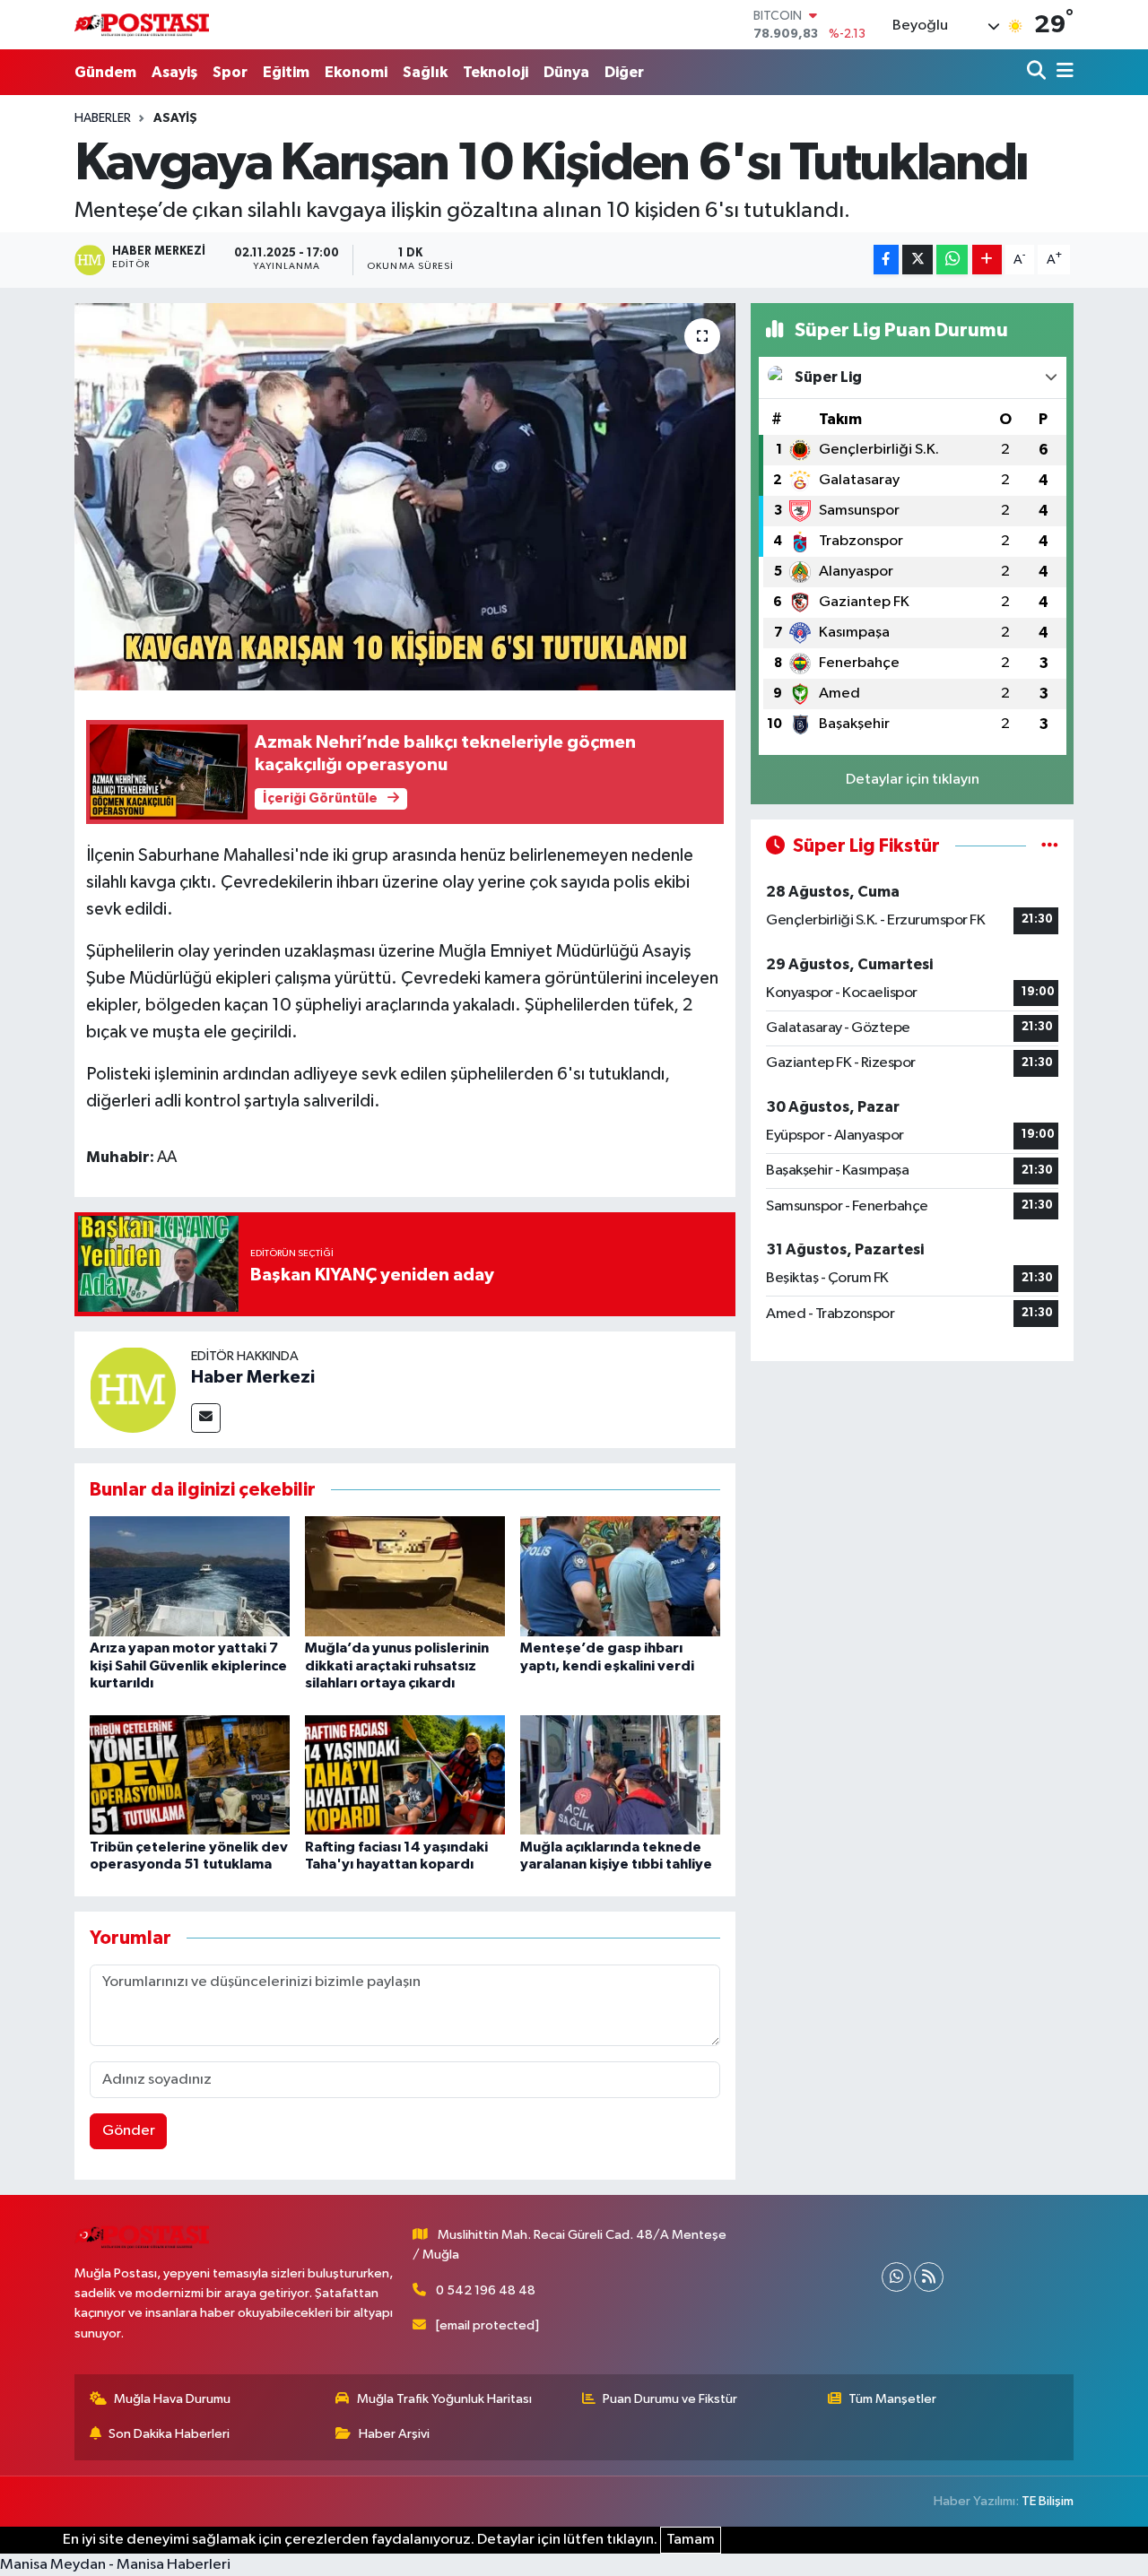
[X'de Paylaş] (918, 260)
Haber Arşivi (394, 2434)
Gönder (129, 2131)
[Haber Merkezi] (133, 1389)
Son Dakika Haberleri (169, 2434)
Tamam (691, 2540)
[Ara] (1038, 72)
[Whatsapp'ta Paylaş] (952, 260)
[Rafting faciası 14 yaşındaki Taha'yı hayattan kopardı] (405, 1775)
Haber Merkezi (253, 1377)
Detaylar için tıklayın (913, 780)
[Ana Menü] (1062, 72)
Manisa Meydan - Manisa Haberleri (115, 2565)
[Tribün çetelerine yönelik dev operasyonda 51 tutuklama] (190, 1775)
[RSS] (929, 2277)
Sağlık (425, 72)
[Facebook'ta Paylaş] (886, 260)
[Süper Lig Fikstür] (1050, 846)
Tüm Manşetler (892, 2399)
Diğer (624, 72)
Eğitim (286, 72)
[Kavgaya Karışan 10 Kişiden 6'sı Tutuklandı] (405, 497)
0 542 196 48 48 (486, 2290)
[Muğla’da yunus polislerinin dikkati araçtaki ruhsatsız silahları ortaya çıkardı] (405, 1576)
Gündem (105, 72)
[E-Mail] (206, 1418)
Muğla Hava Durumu (172, 2399)
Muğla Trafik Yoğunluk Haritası (444, 2399)
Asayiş (174, 72)
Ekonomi (356, 72)
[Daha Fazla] (987, 260)
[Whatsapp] (896, 2277)
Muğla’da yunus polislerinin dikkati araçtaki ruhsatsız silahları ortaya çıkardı (397, 1665)
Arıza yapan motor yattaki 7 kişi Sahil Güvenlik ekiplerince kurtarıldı (188, 1665)
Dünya (566, 72)
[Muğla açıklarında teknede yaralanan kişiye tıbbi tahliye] (620, 1775)
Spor (230, 72)
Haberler (103, 118)
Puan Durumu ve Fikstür (670, 2399)
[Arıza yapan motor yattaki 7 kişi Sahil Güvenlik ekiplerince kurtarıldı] (190, 1576)
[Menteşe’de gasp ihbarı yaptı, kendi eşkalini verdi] (620, 1576)
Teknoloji (496, 72)
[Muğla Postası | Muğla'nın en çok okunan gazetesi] (142, 25)
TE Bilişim (1048, 2501)
